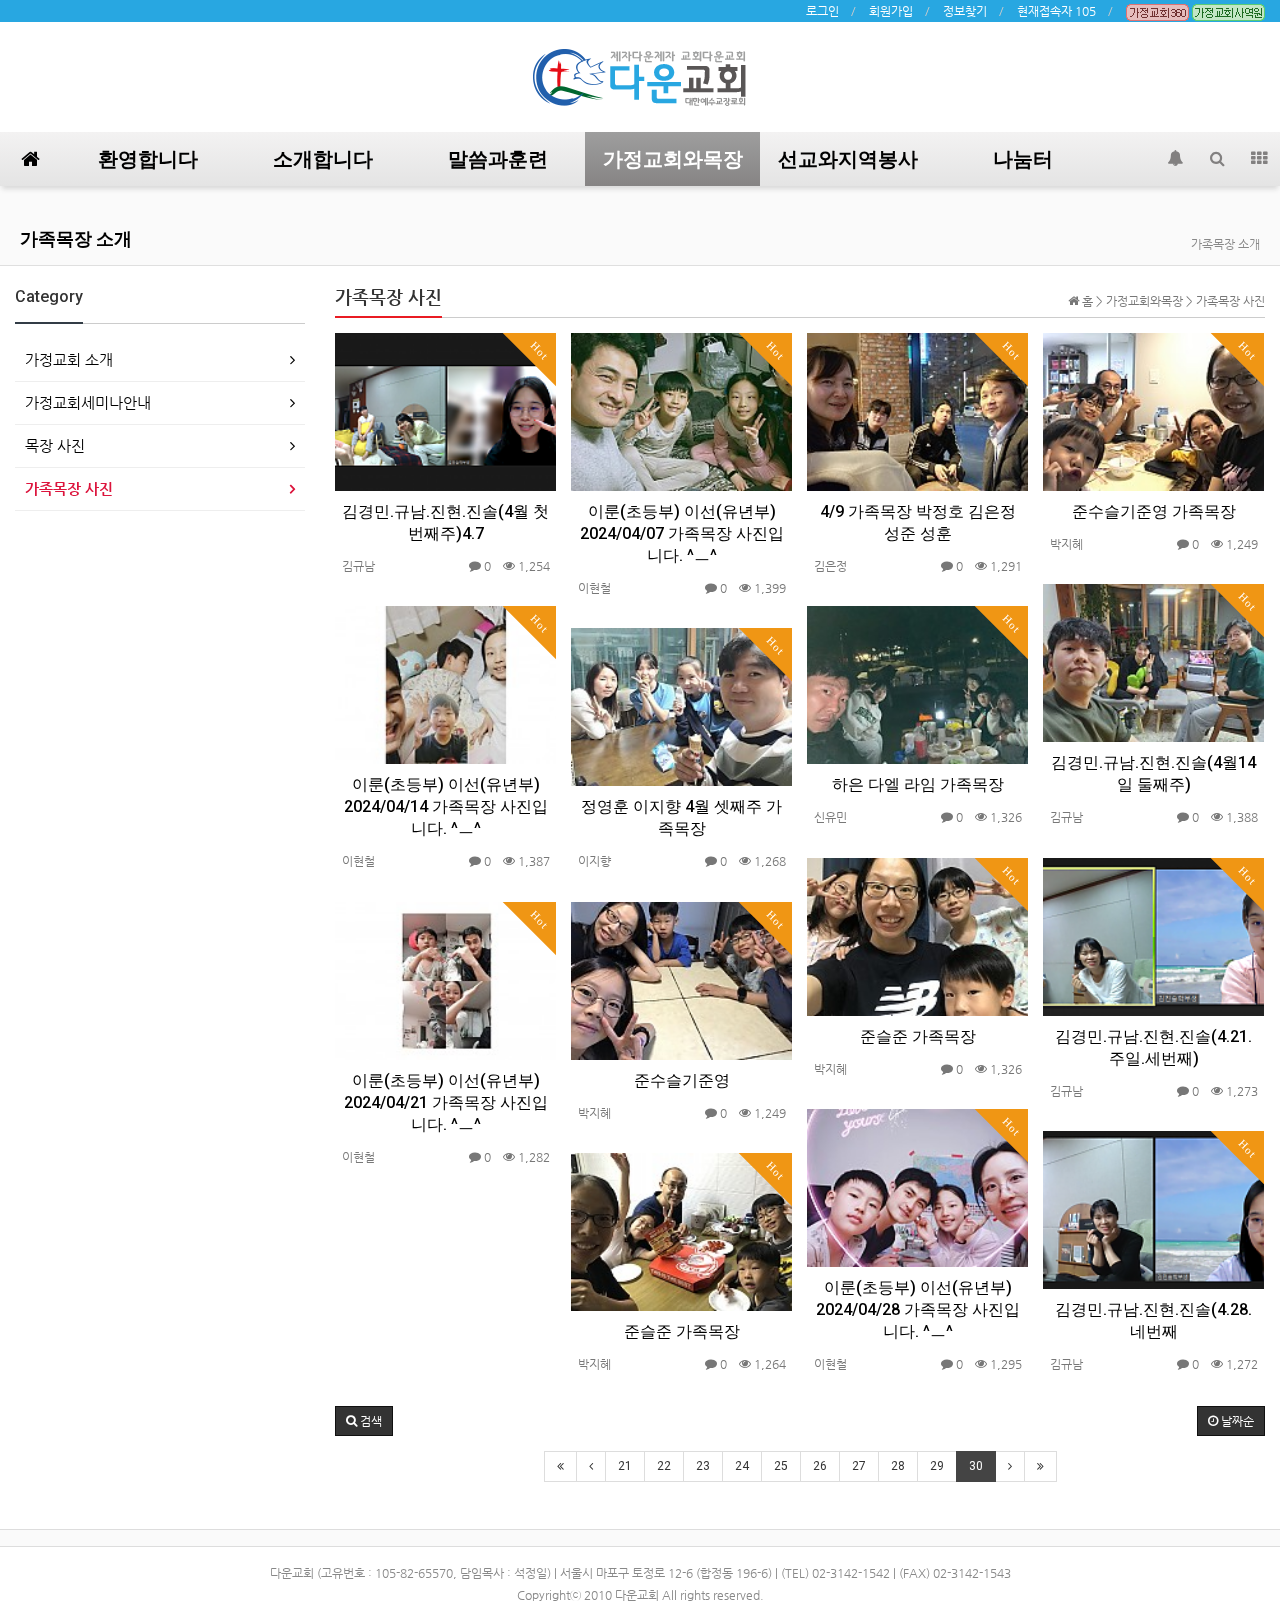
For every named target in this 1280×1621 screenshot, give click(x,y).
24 (742, 1466)
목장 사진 (55, 445)
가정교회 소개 (69, 359)
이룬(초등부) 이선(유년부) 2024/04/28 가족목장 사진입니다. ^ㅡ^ (918, 1309)
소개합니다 (323, 159)
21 (625, 1466)
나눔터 (1023, 159)
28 (898, 1466)
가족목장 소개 (76, 238)
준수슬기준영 (682, 1080)
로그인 (822, 11)
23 (703, 1466)
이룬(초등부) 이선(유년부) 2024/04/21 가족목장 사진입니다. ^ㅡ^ (446, 1102)
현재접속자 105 (1056, 11)
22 (664, 1466)
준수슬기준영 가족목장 (1154, 511)
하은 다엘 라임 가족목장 (918, 784)
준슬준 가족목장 (918, 1036)
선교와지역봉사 (848, 159)
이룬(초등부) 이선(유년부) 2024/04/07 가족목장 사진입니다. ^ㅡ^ (682, 533)
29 (937, 1466)
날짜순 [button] (1236, 1421)
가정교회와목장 (673, 159)
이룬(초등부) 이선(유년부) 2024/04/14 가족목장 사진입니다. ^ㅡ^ (446, 806)
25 (781, 1466)
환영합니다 (148, 159)
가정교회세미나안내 (88, 402)
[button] (364, 1421)
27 (859, 1466)
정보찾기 (965, 11)
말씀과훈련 (498, 159)
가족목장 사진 (69, 488)
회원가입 (891, 11)
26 (820, 1466)
